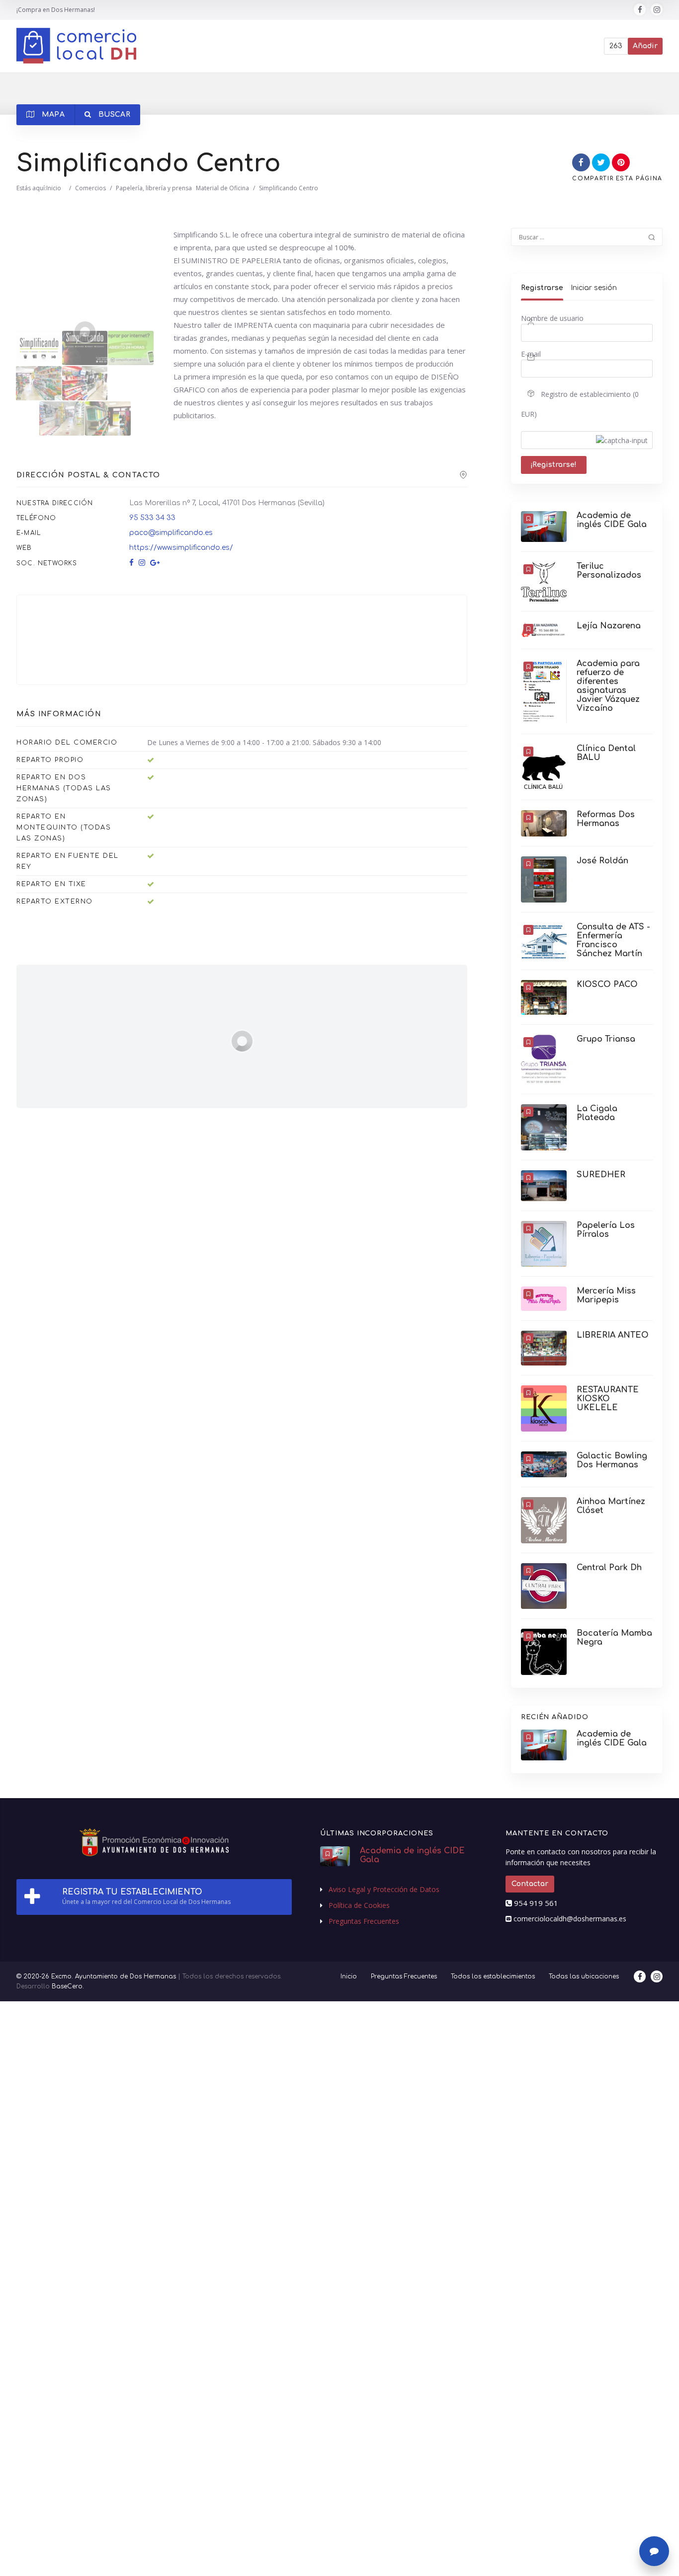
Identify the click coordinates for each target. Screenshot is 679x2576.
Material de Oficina (222, 188)
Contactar (530, 1884)
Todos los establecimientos (493, 1976)
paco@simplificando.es (171, 533)
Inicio (54, 188)
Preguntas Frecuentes (364, 1921)
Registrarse (542, 288)
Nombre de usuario (552, 318)
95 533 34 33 (152, 518)
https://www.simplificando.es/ (181, 548)
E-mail (531, 354)
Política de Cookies (359, 1905)
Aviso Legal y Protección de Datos (384, 1889)
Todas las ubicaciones (584, 1976)
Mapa (52, 114)
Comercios (90, 188)
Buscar (113, 114)
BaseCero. (68, 1986)
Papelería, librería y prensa (154, 188)
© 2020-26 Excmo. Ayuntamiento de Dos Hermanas (96, 1976)
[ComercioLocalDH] (76, 46)
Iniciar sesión (594, 288)
